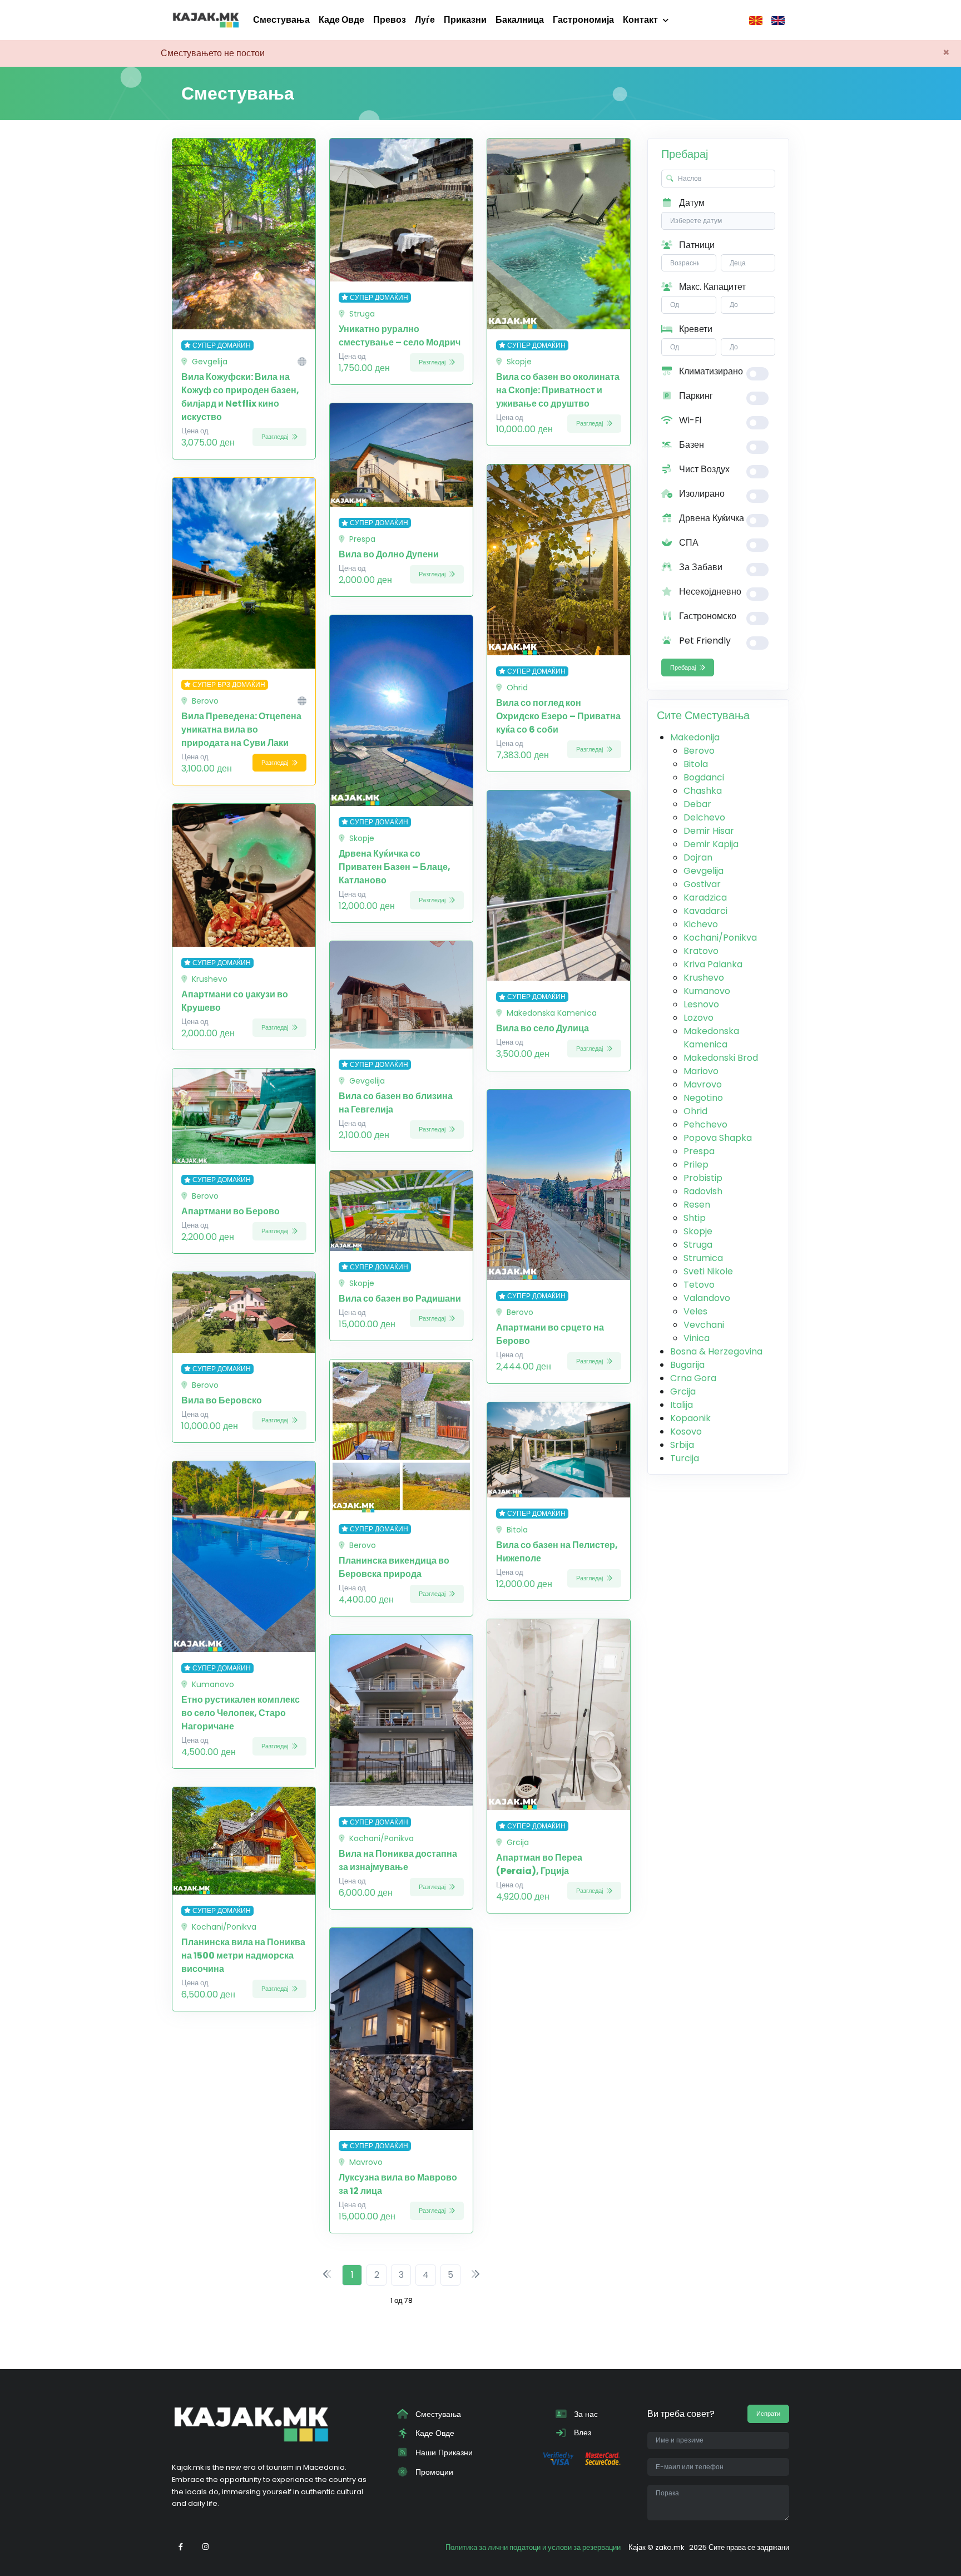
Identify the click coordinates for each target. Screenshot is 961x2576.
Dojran (698, 857)
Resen (697, 1205)
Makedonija (695, 737)
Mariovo (701, 1071)
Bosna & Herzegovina (716, 1351)
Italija (682, 1405)
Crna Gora (693, 1378)
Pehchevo (705, 1124)
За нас (585, 2414)
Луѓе (425, 20)
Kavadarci (705, 911)
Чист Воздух (703, 469)
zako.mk (670, 2547)
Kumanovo (707, 991)
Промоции (433, 2472)
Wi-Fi (689, 420)
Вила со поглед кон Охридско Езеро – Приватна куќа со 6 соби (558, 716)
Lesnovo (701, 1004)
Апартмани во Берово (231, 1211)
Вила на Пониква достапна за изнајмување (398, 1860)
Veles (695, 1311)
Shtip (695, 1218)
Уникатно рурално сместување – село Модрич (400, 336)
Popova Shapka (718, 1138)
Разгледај (276, 437)
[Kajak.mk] (206, 20)
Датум (691, 203)
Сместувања (281, 20)
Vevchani (704, 1325)
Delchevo (704, 817)
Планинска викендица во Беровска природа (394, 1567)
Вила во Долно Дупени (389, 554)
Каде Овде (341, 20)
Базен (690, 445)
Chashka (703, 791)
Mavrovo (703, 1084)
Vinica (697, 1338)
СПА (688, 543)
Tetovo (699, 1285)
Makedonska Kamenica (711, 1038)
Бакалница (520, 20)
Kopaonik (690, 1418)
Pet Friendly (704, 641)
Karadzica (705, 898)
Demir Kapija (711, 844)
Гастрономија (583, 20)
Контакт (640, 20)
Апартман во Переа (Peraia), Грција (539, 1864)
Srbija (682, 1445)
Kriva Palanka (713, 964)
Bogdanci (704, 777)
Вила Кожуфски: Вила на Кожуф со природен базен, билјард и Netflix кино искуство (240, 397)
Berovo (699, 751)
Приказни (465, 20)
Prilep (696, 1165)
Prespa (699, 1151)
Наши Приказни (443, 2453)
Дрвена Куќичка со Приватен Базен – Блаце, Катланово (395, 867)
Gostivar (702, 884)
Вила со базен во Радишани (400, 1299)
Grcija (683, 1391)
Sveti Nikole (708, 1271)
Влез (581, 2432)
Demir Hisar (709, 831)
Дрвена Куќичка (710, 518)
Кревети (695, 329)
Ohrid (695, 1111)
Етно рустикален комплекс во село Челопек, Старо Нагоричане (241, 1713)
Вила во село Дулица (543, 1028)
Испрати (768, 2414)
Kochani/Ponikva (720, 938)
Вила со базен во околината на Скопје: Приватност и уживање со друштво (558, 390)
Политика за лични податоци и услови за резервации (533, 2547)
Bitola (696, 764)
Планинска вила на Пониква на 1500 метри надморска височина (243, 1956)
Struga (698, 1245)
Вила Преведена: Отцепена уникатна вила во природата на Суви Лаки (241, 730)
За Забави (700, 567)
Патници (696, 245)
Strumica (703, 1258)
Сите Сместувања (703, 715)
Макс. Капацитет (711, 287)
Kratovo (701, 951)
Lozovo (699, 1018)
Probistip (703, 1178)
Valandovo (707, 1298)
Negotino (703, 1098)
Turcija (685, 1458)
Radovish (703, 1191)
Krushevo (704, 978)
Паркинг (695, 396)
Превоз (390, 20)
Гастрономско (707, 616)
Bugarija (687, 1365)
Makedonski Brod (721, 1058)
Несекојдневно (709, 592)
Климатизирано (710, 371)
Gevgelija (704, 871)
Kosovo (686, 1432)
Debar (697, 804)
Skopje (698, 1231)
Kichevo (701, 924)
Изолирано (701, 494)
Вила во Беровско (222, 1400)
